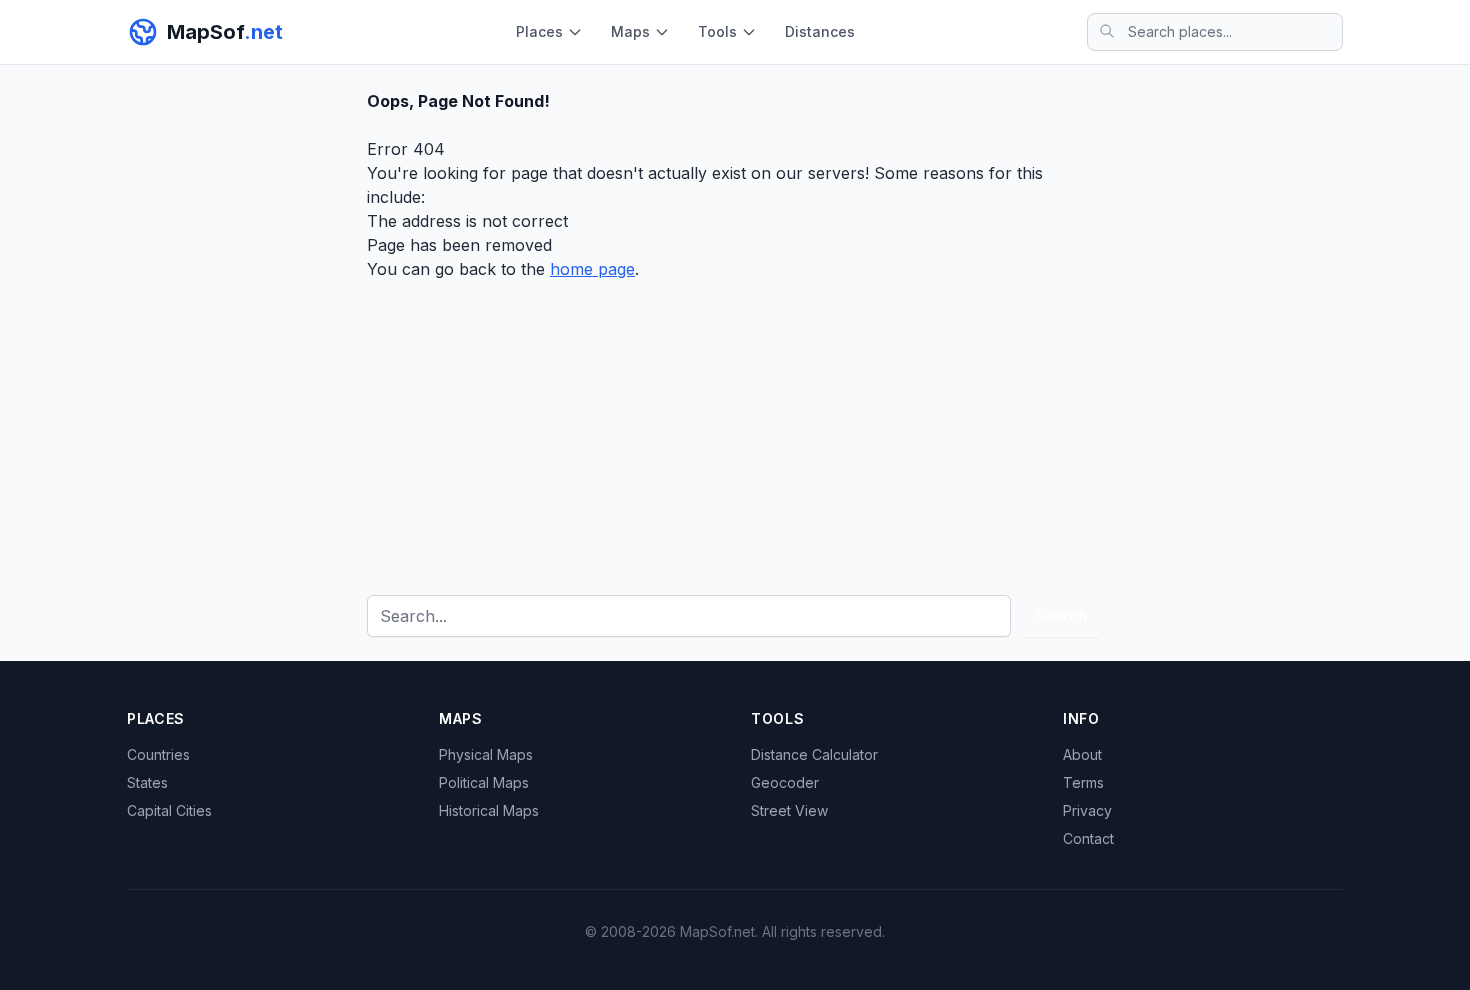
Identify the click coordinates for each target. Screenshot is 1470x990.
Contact (1088, 838)
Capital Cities (169, 810)
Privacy (1087, 810)
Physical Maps (486, 754)
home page (592, 269)
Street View (789, 810)
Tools (717, 31)
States (147, 782)
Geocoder (785, 782)
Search (1061, 615)
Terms (1083, 782)
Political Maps (484, 782)
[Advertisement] (735, 431)
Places (539, 31)
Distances (820, 31)
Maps (630, 31)
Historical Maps (489, 810)
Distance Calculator (814, 754)
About (1082, 754)
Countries (158, 754)
